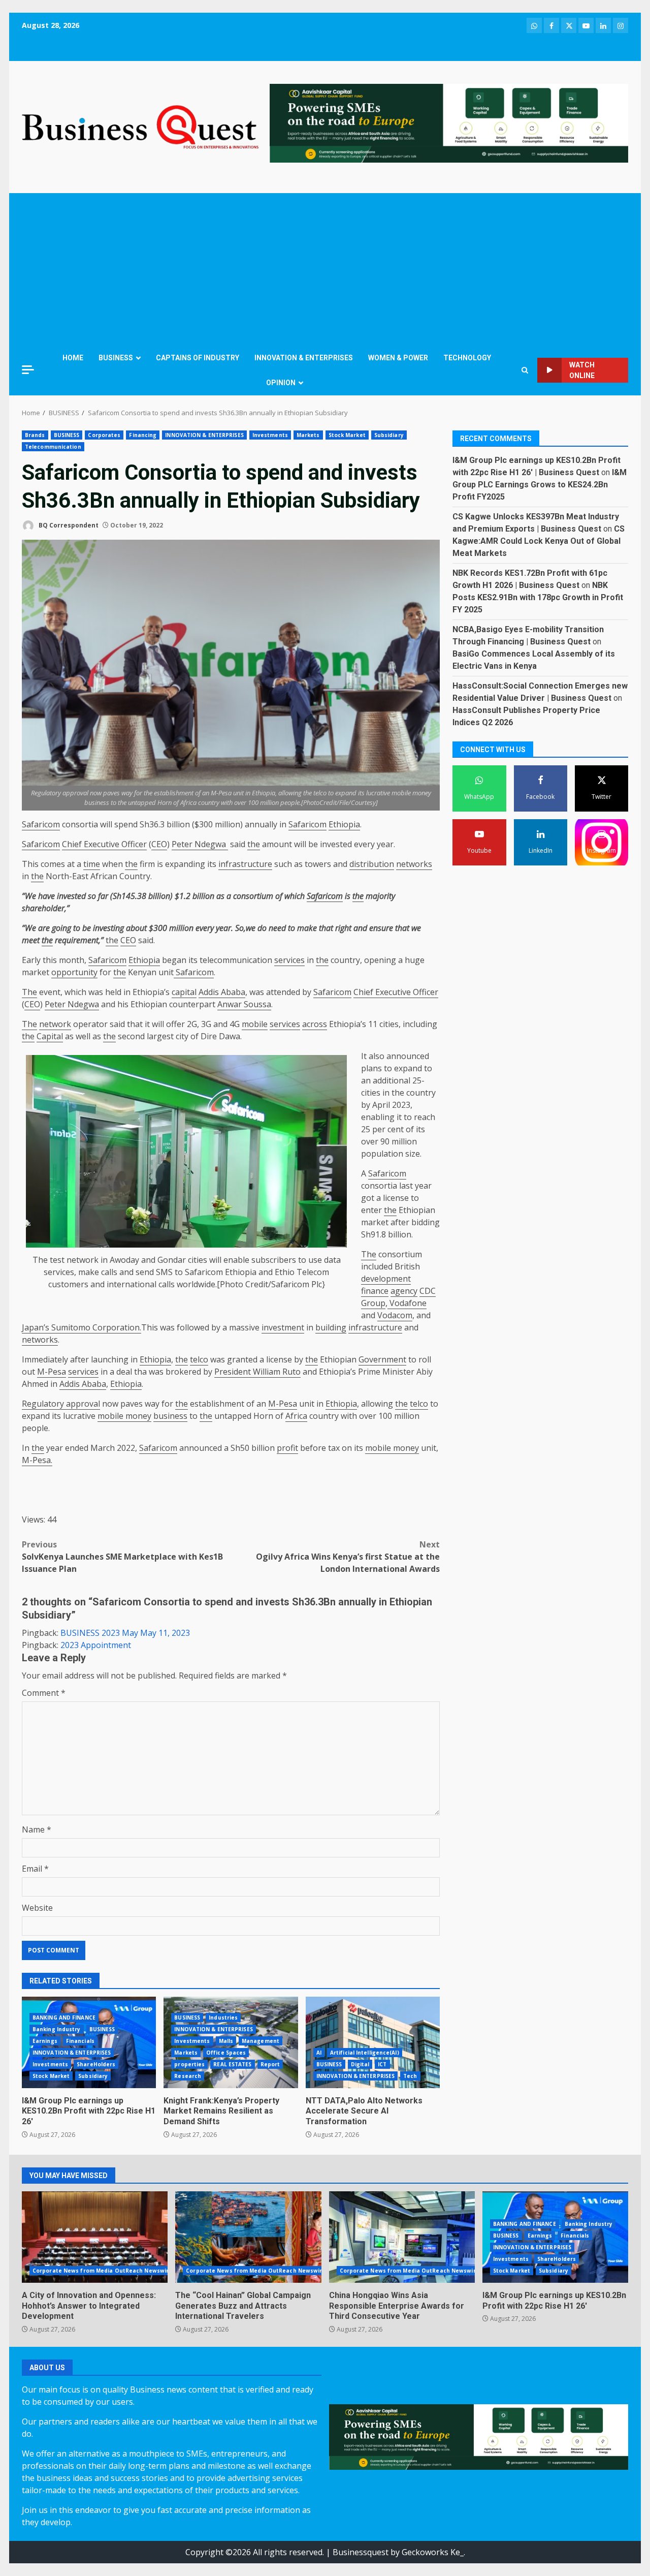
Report (270, 2064)
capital (184, 992)
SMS (164, 1272)
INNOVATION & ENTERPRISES (304, 358)
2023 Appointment (96, 1645)
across (315, 1024)
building (331, 1327)
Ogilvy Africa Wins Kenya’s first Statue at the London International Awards (348, 1557)
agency (404, 1291)
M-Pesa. (37, 1460)
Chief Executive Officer (104, 844)
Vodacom (395, 1315)
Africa (296, 1416)
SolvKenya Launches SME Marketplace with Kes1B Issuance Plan (122, 1557)
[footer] (449, 122)
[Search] (525, 370)
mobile (255, 1024)
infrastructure (245, 864)
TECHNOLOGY (467, 358)
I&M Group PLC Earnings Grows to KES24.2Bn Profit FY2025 (540, 485)
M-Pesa (52, 1372)
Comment (44, 1693)
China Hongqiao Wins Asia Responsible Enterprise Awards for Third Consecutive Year (402, 2237)
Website (37, 1908)
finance (375, 1291)
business (170, 1416)
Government (382, 1359)
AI (319, 2053)
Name (37, 1829)
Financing (143, 435)
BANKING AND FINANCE (64, 2018)
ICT (382, 2064)
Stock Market (347, 435)
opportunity (74, 972)
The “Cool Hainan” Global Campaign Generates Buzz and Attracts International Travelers (248, 2237)
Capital (50, 1036)
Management (261, 2041)
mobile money (124, 1416)
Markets (308, 435)
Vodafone (407, 1303)
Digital (360, 2064)
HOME (73, 358)
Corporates (104, 435)
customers (68, 1284)
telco (199, 1359)
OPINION (281, 383)
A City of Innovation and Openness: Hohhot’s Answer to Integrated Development (95, 2237)
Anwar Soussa (244, 1004)
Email (35, 1869)
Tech (410, 2076)
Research (188, 2076)
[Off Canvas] (28, 370)
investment (283, 1327)
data (332, 1260)
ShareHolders (96, 2064)
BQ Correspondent (68, 525)
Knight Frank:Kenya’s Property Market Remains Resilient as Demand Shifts (221, 2111)
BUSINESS (116, 358)
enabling (378, 1117)
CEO (159, 844)
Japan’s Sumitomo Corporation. (82, 1327)
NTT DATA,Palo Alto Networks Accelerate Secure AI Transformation (373, 2042)
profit (287, 1448)
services (289, 960)
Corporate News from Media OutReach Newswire (102, 2271)
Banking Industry (57, 2029)
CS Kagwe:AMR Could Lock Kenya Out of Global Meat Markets (539, 541)
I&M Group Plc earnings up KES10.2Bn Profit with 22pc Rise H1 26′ (89, 2111)
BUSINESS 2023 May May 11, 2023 (125, 1633)
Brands (35, 435)
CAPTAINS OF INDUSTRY (198, 358)
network (55, 1024)
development (386, 1279)
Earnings (45, 2041)
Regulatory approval (61, 1404)
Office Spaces (226, 2053)
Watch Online (582, 370)
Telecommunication (53, 447)
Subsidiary (389, 435)
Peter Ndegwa (200, 844)
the (254, 844)
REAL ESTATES (232, 2064)
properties (189, 2064)
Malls (226, 2041)
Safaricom (41, 824)
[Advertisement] (325, 269)
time (92, 864)
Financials (80, 2041)
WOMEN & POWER (398, 358)
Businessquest (361, 2552)
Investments (270, 435)
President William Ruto (257, 1372)
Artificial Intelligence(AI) (365, 2053)
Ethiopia (344, 824)
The (29, 992)
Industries (223, 2018)
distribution (372, 864)
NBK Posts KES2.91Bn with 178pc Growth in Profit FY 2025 (538, 597)
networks (414, 864)
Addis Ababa (222, 992)
